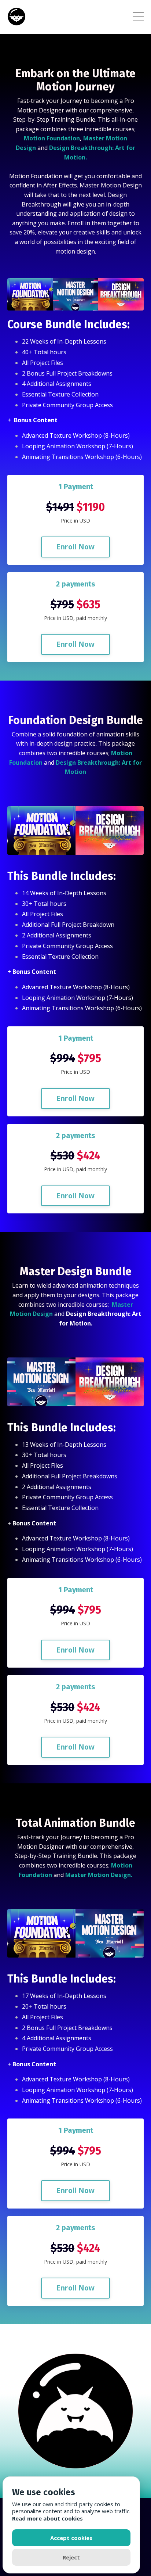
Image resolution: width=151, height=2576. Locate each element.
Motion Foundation (52, 138)
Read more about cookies (47, 2518)
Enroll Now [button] (76, 547)
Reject (71, 2557)
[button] (76, 543)
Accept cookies (71, 2538)
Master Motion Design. (99, 1875)
